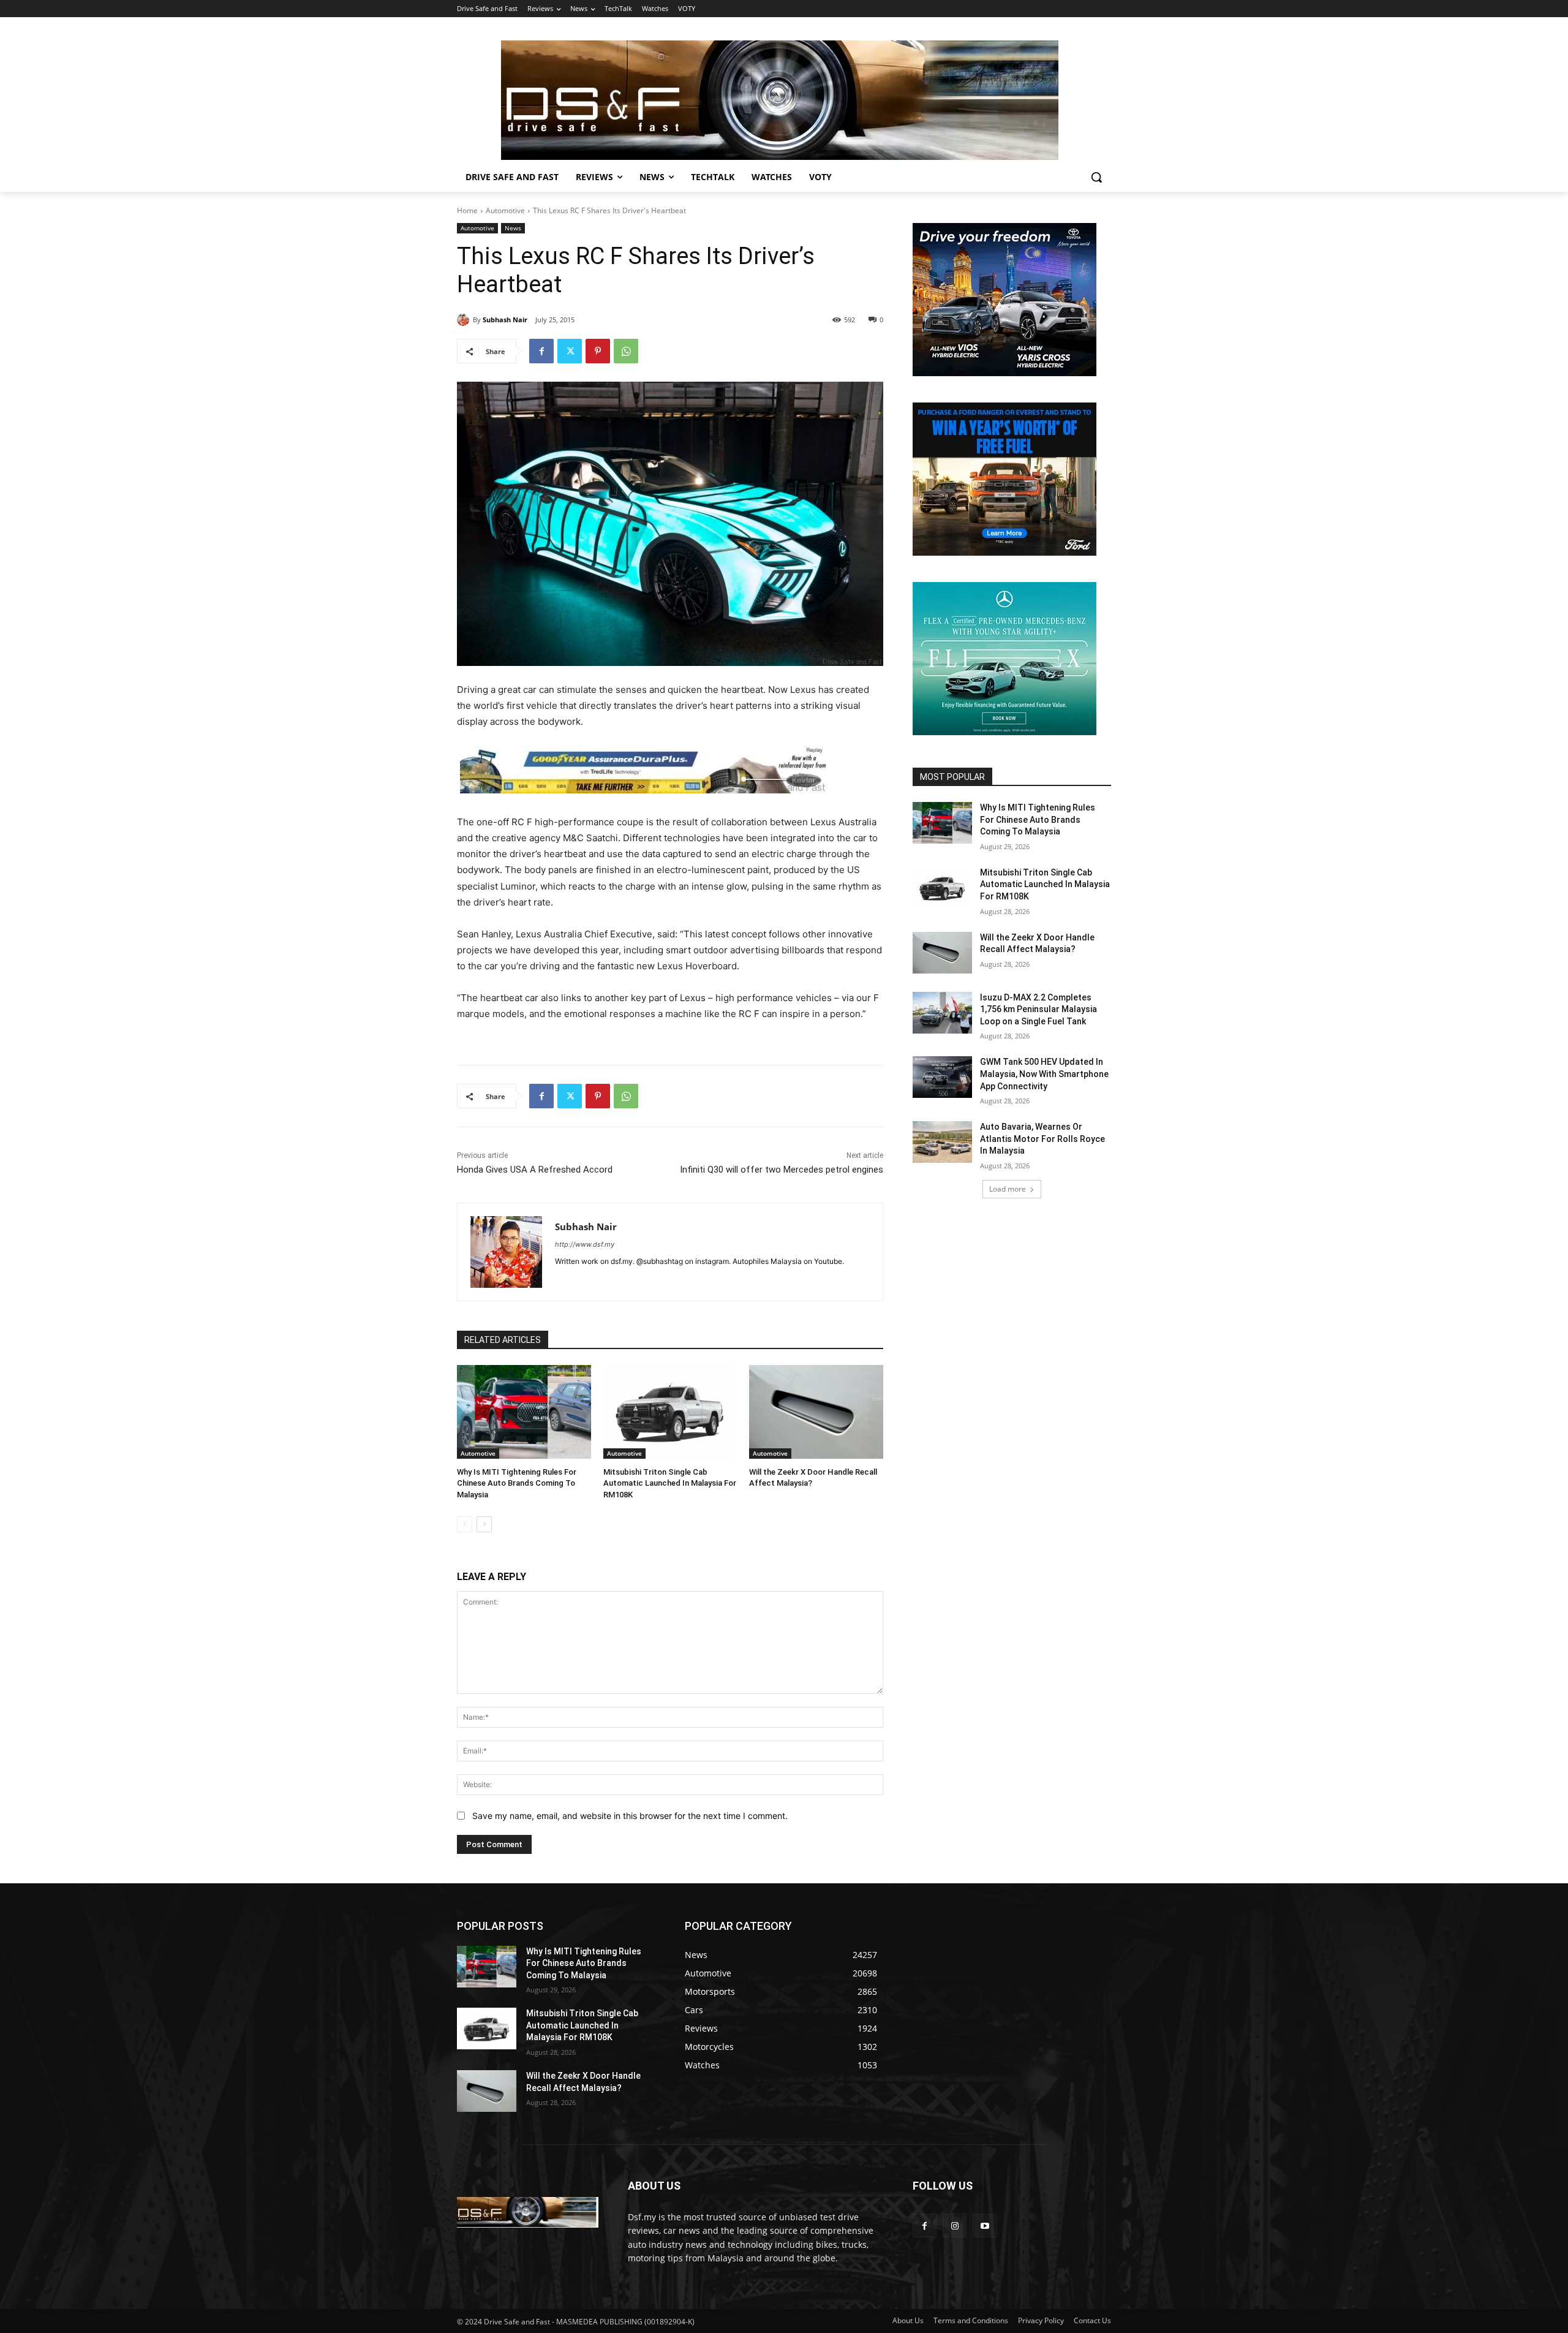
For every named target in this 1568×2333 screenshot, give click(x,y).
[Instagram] (955, 2225)
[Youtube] (985, 2225)
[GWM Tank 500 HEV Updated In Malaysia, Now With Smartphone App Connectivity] (942, 1077)
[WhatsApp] (626, 351)
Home (467, 210)
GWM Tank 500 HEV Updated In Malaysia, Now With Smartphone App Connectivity (1044, 1074)
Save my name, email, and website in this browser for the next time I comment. (630, 1816)
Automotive (505, 210)
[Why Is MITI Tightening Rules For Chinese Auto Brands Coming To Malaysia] (524, 1412)
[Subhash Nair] (465, 320)
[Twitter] (570, 351)
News (513, 228)
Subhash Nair (505, 320)
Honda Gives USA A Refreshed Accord (535, 1170)
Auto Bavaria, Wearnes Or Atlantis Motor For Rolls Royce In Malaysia (1042, 1139)
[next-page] (484, 1524)
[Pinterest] (598, 351)
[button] (1096, 177)
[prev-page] (465, 1524)
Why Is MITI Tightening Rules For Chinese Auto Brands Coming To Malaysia (517, 1483)
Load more (1008, 1189)
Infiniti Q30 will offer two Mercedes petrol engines (782, 1170)
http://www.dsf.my (585, 1244)
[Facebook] (541, 351)
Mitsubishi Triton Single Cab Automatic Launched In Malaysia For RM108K (670, 1483)
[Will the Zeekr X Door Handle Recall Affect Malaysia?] (816, 1412)
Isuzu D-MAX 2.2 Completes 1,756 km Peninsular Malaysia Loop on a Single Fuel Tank (1038, 1009)
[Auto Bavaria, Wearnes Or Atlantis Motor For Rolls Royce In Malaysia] (942, 1142)
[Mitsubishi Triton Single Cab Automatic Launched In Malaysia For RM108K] (670, 1412)
